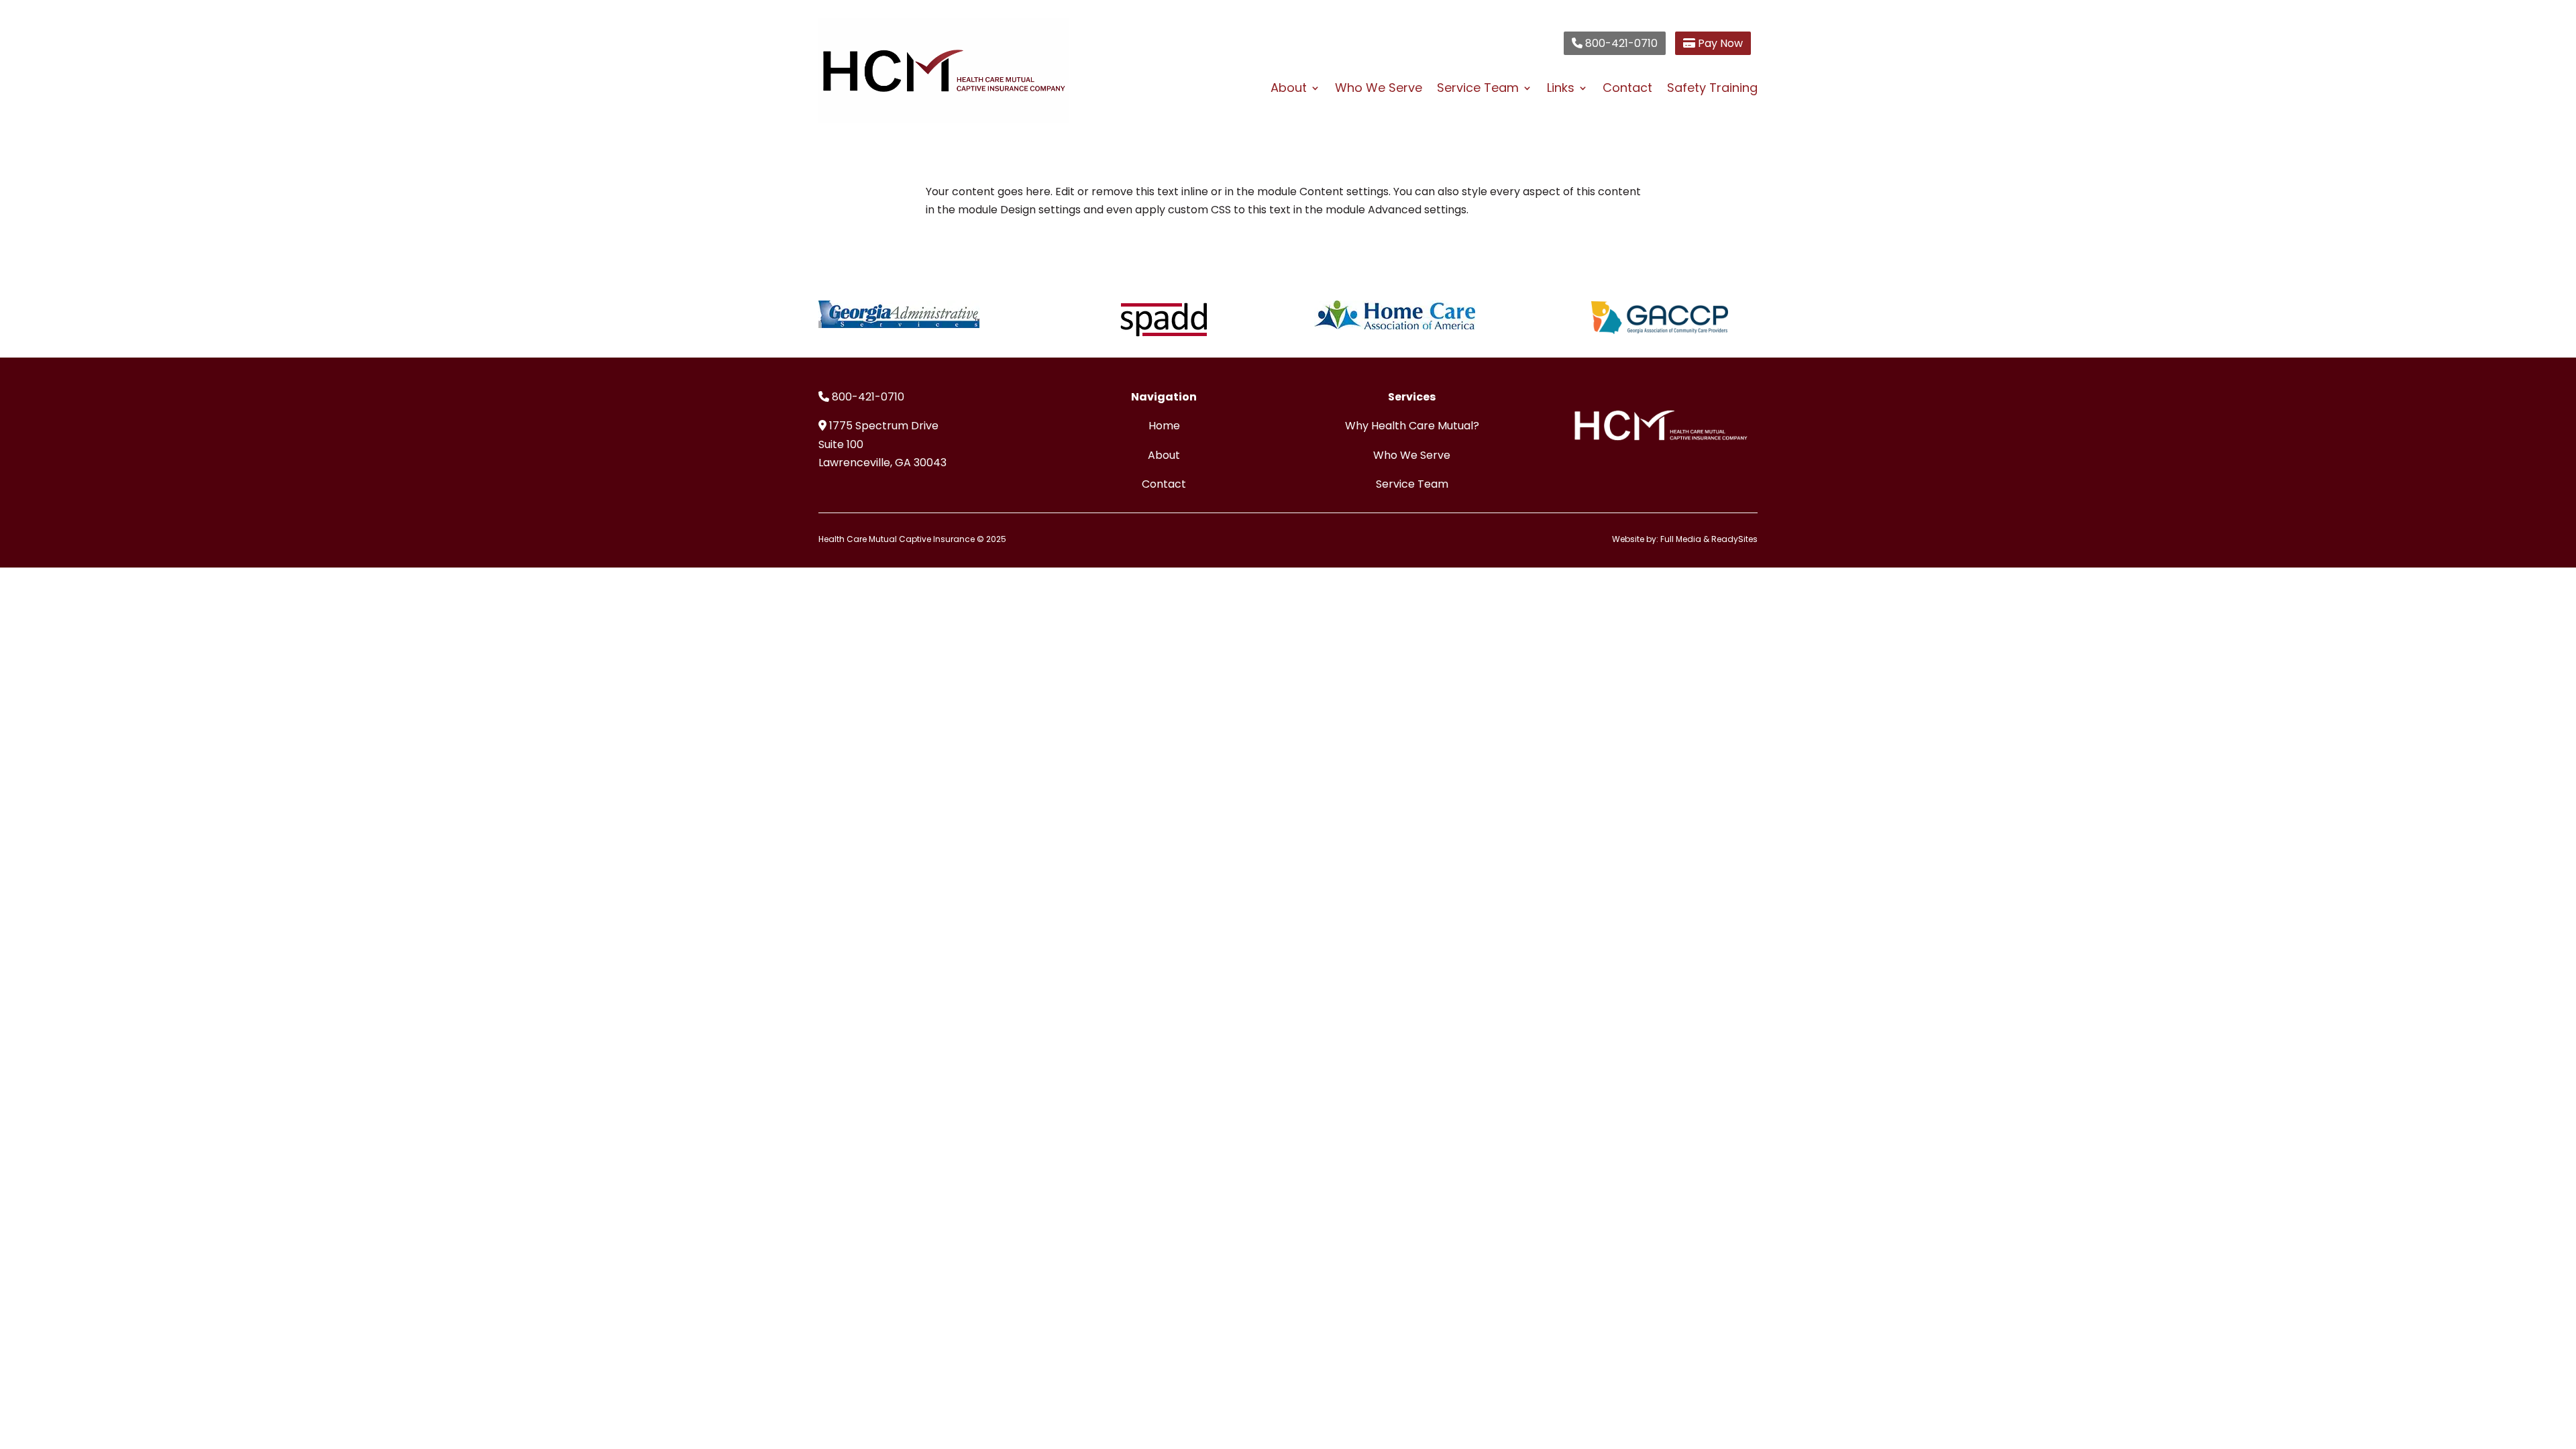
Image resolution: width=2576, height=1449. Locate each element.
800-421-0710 (1620, 43)
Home (1164, 426)
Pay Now (1719, 43)
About (1289, 90)
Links (1561, 90)
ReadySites (1734, 539)
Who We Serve (1379, 90)
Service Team (1478, 90)
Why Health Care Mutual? (1412, 426)
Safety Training (1712, 90)
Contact (1627, 90)
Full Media (1681, 539)
